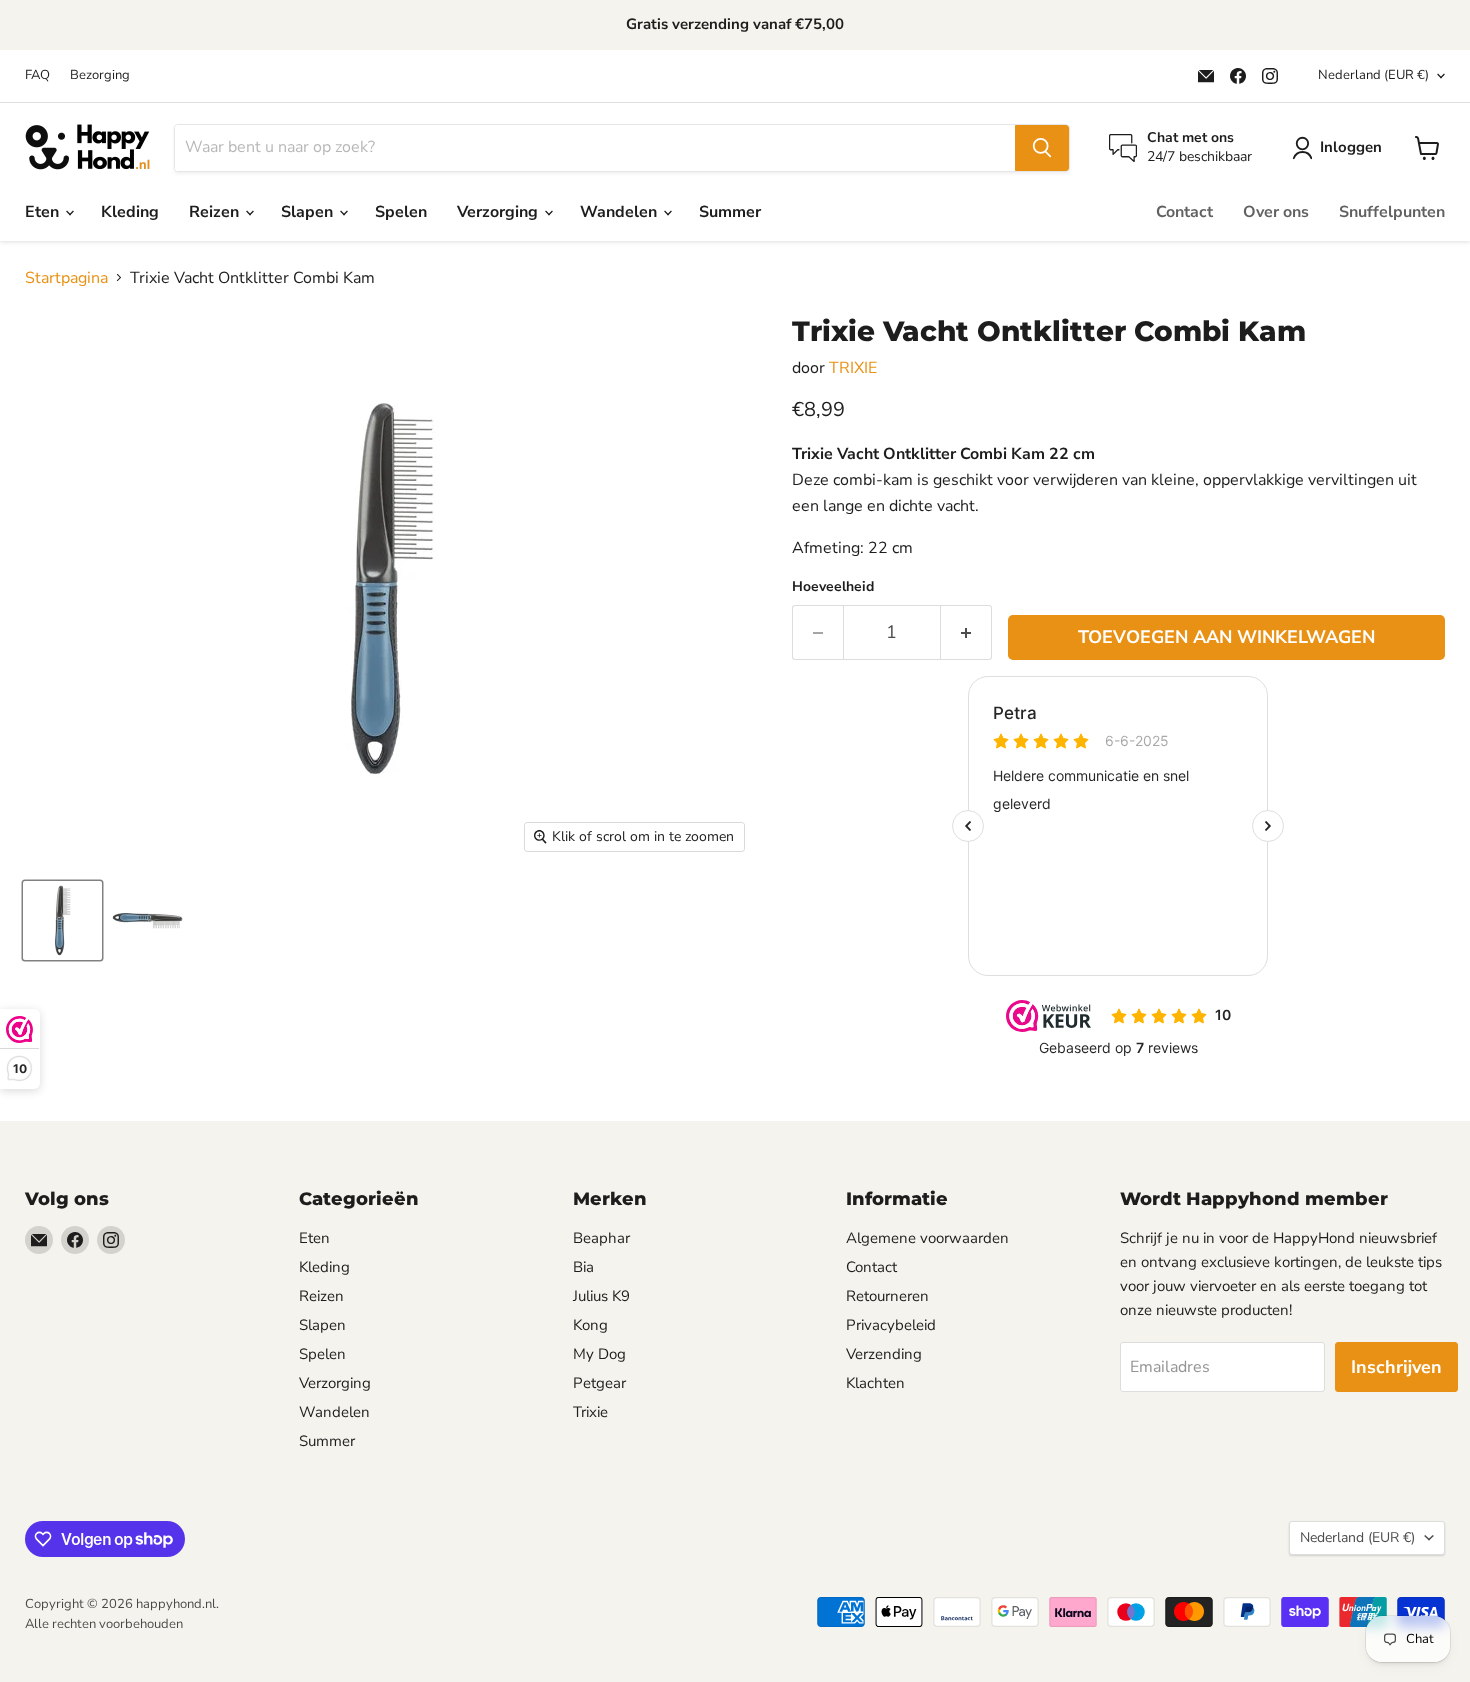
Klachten (875, 1383)
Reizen (216, 212)
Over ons (1276, 212)
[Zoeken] (1042, 148)
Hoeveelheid (833, 587)
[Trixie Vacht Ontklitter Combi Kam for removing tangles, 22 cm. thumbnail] (62, 920)
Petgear (599, 1383)
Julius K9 (601, 1296)
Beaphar (601, 1238)
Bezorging (100, 75)
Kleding (130, 212)
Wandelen (620, 212)
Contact (1184, 212)
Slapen (309, 212)
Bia (583, 1267)
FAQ (37, 75)
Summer (730, 212)
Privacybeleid (891, 1325)
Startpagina (66, 278)
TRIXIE (853, 368)
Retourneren (887, 1296)
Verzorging (499, 212)
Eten (44, 212)
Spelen (401, 212)
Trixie (590, 1412)
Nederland (1373, 75)
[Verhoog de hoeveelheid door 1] (966, 632)
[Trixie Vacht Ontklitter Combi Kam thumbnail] (147, 920)
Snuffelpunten (1392, 212)
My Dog (599, 1354)
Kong (590, 1325)
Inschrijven (1396, 1367)
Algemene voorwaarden (927, 1238)
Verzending (884, 1354)
